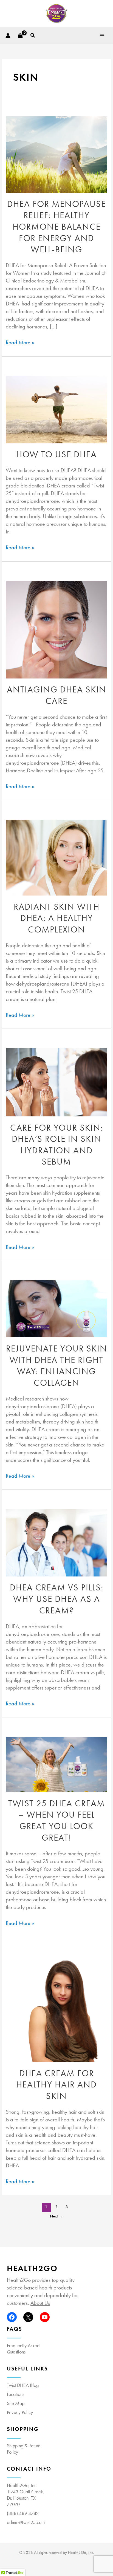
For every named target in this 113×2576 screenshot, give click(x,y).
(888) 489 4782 (23, 2513)
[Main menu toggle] (102, 35)
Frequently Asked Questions (23, 2349)
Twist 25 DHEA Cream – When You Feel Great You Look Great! (57, 1821)
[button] (33, 36)
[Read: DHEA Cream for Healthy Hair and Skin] (56, 2009)
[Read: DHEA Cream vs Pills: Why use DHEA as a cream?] (56, 1543)
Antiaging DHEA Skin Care (57, 695)
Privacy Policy (20, 2412)
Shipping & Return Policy (24, 2449)
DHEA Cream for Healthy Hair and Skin (56, 2085)
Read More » (20, 342)
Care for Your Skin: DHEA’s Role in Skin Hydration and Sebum (57, 1145)
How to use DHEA (56, 454)
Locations (15, 2394)
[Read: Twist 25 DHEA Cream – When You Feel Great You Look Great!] (56, 1765)
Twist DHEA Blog (23, 2385)
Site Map (16, 2403)
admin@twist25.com (26, 2522)
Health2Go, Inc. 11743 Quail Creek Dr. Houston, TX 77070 (25, 2495)
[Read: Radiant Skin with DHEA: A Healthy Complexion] (56, 858)
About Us (40, 2303)
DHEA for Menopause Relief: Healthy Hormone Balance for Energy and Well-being (56, 227)
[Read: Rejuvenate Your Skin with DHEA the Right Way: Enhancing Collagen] (56, 1309)
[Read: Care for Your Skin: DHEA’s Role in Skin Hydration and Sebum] (56, 1082)
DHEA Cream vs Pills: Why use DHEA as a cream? (57, 1599)
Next (56, 2216)
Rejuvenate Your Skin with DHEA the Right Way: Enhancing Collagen (57, 1366)
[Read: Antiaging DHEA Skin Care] (56, 629)
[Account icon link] (8, 36)
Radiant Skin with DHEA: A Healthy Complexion (57, 918)
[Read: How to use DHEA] (56, 410)
